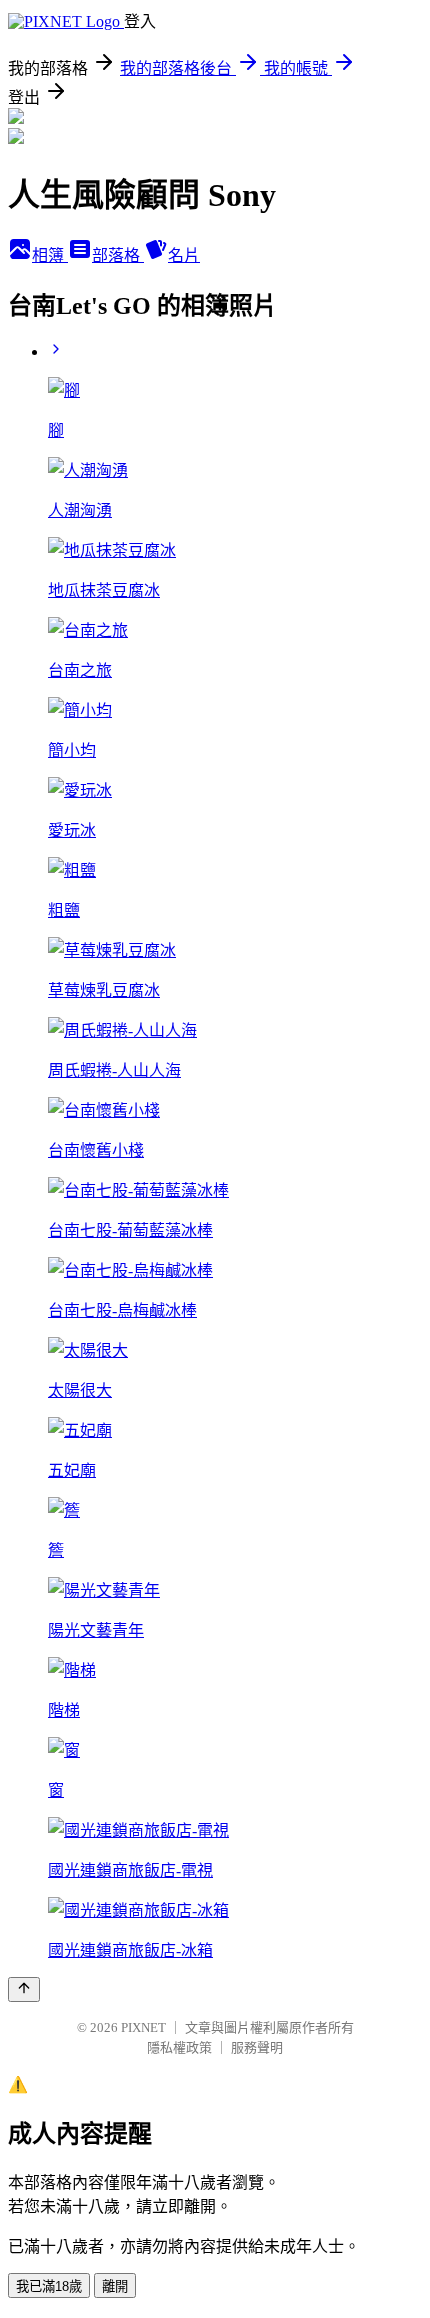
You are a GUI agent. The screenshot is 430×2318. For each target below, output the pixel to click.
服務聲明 (257, 2047)
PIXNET (143, 2027)
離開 (115, 2286)
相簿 (50, 255)
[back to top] (24, 1989)
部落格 (118, 255)
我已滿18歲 (49, 2286)
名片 (184, 255)
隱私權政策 (179, 2047)
